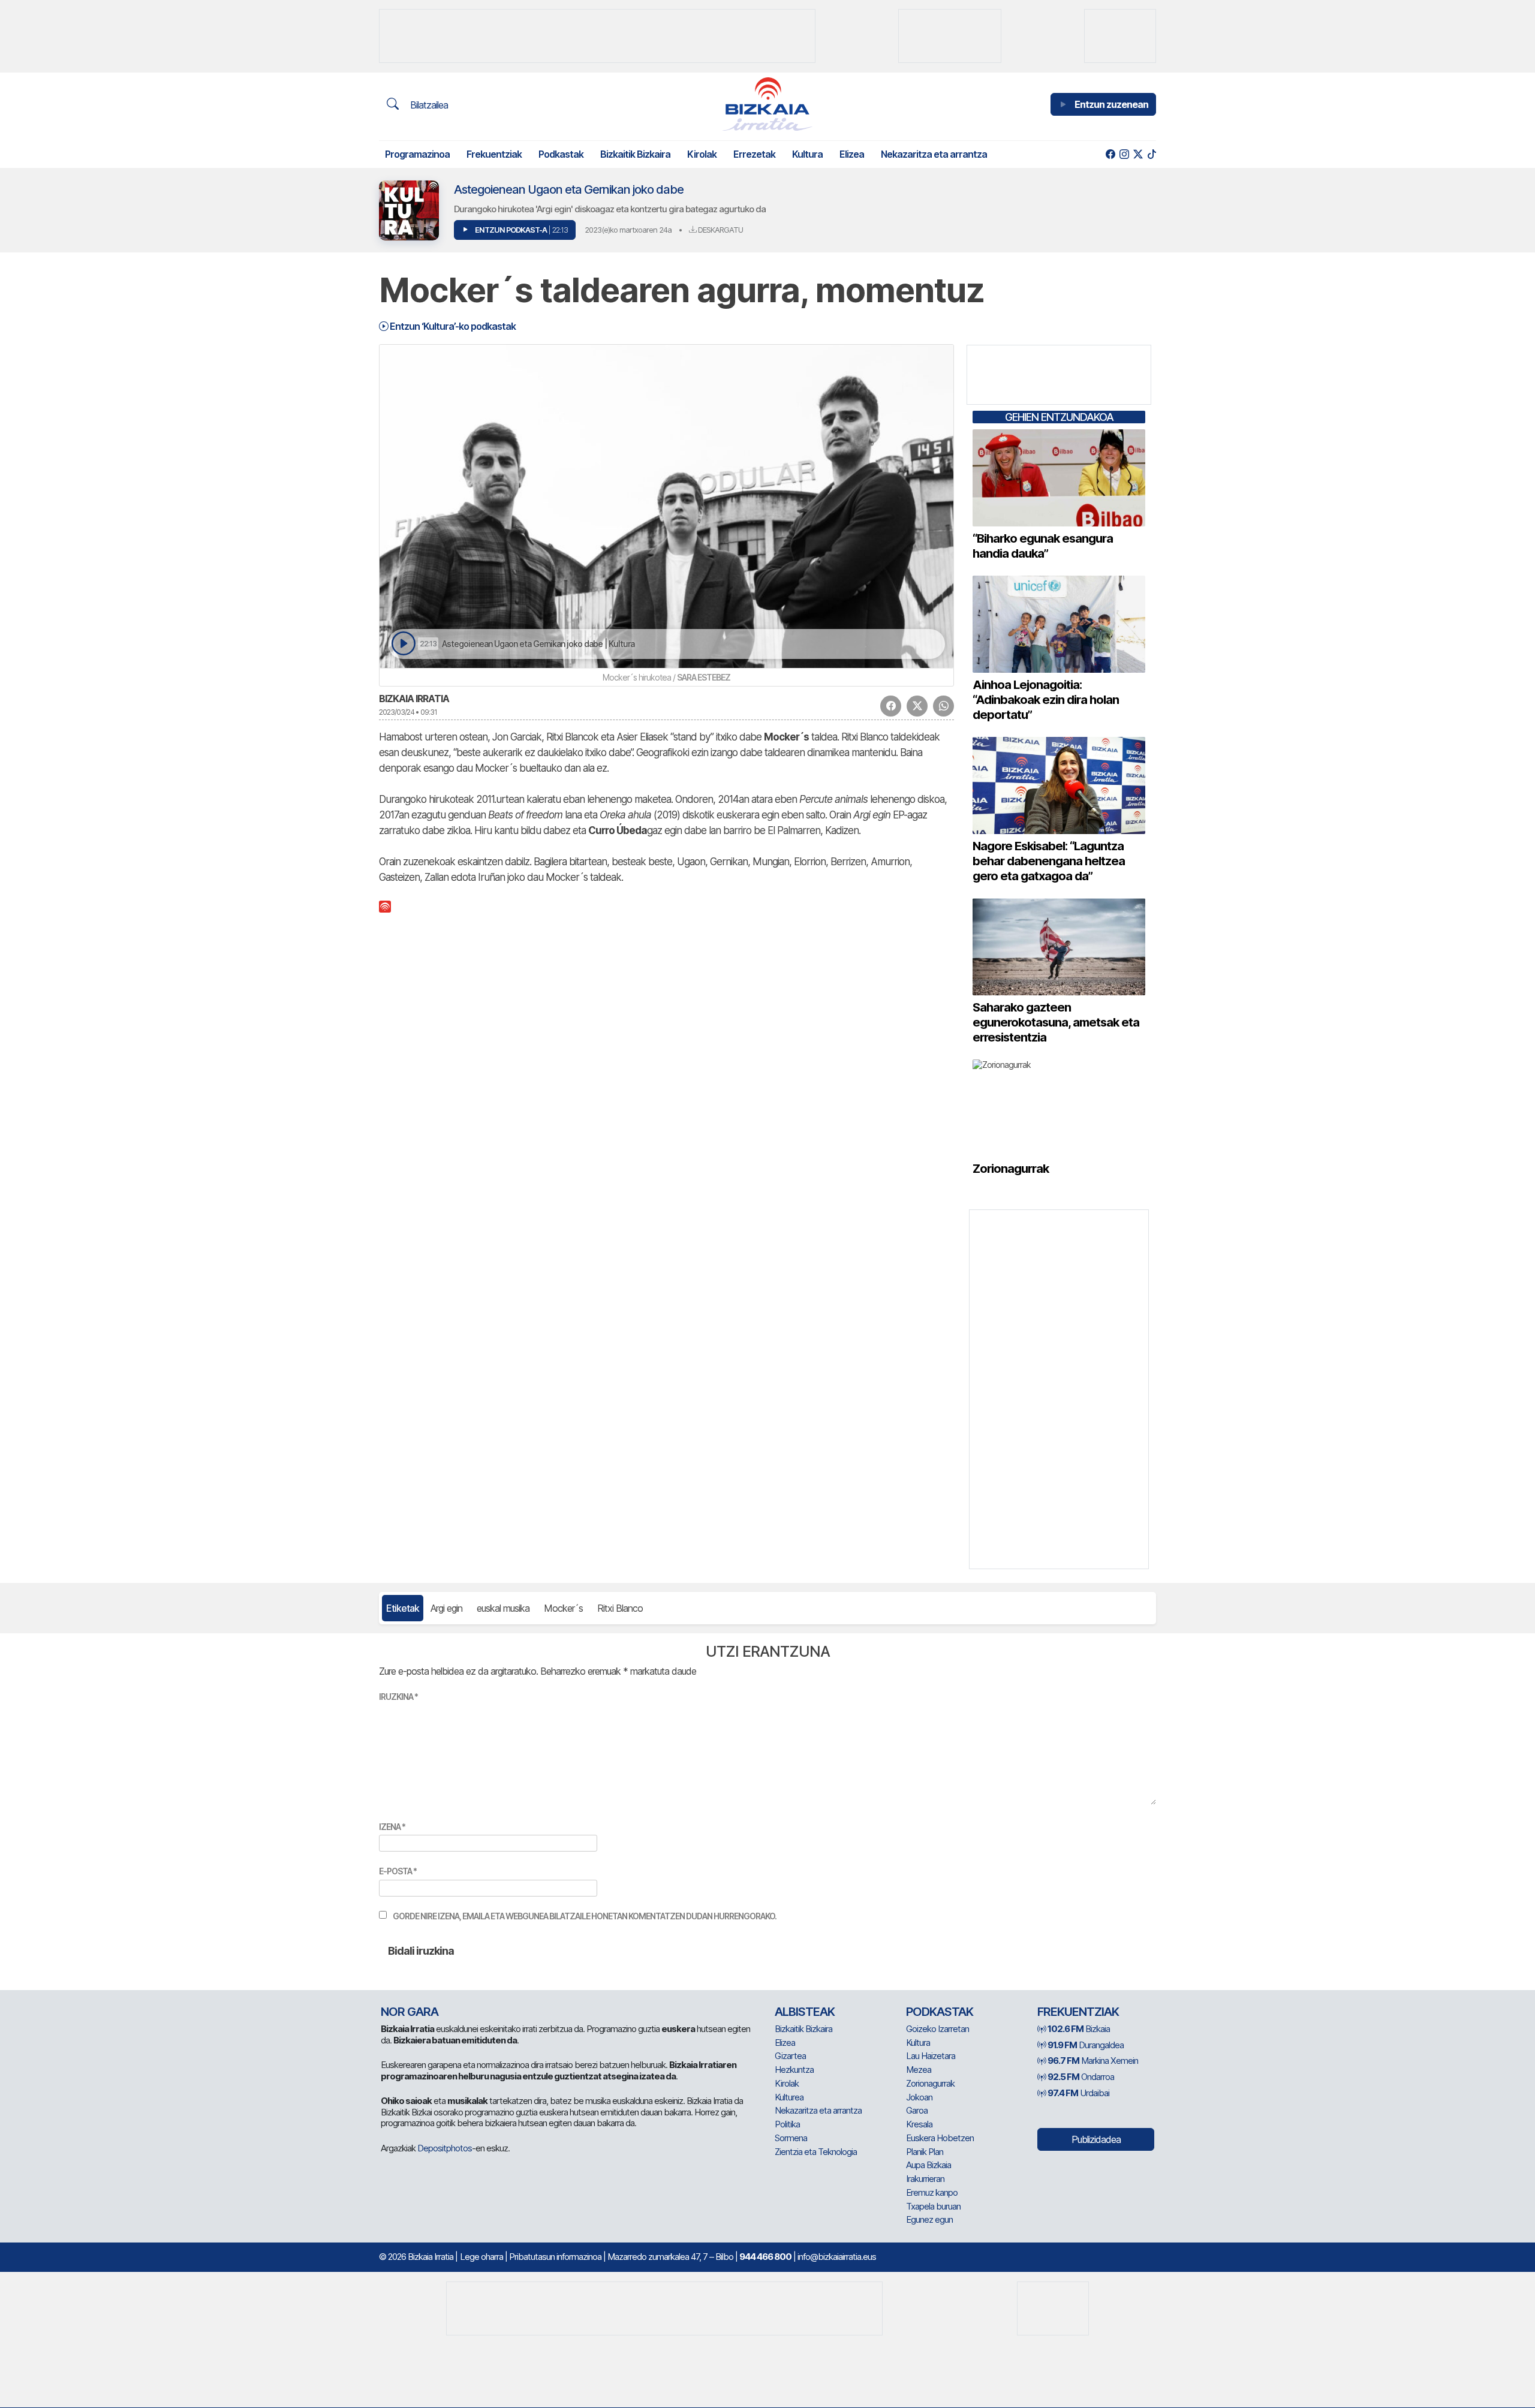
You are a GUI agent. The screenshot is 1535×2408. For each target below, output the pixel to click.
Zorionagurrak (930, 2083)
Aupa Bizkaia (928, 2165)
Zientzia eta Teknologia (816, 2152)
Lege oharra (481, 2257)
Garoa (917, 2110)
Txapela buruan (933, 2206)
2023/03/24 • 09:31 (408, 712)
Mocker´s (563, 1608)
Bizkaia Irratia (414, 699)
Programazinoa (417, 154)
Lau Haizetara (931, 2056)
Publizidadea (1096, 2139)
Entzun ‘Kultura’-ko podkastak (452, 326)
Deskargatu (720, 230)
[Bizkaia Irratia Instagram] (1124, 154)
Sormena (791, 2138)
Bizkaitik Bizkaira (635, 154)
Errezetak (754, 154)
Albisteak (805, 2012)
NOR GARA (410, 2012)
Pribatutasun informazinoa (555, 2257)
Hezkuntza (794, 2070)
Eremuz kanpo (932, 2192)
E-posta (398, 1871)
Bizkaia (1079, 2029)
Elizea (852, 154)
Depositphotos (445, 2148)
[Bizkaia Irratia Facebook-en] (1110, 154)
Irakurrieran (925, 2179)
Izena (392, 1827)
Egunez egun (929, 2219)
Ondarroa (1081, 2077)
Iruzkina (398, 1697)
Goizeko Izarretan (937, 2029)
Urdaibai (1078, 2093)
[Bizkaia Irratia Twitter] (1138, 154)
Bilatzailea (428, 105)
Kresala (919, 2124)
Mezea (919, 2070)
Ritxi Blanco (620, 1608)
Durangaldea (1086, 2045)
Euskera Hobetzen (940, 2138)
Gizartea (790, 2056)
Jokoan (919, 2097)
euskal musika (503, 1608)
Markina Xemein (1093, 2061)
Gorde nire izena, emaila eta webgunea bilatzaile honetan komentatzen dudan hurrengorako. (585, 1916)
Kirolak (702, 154)
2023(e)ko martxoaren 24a (628, 230)
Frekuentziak (494, 154)
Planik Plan (925, 2152)
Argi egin (446, 1608)
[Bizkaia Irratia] (767, 104)
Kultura (807, 154)
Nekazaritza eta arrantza (934, 154)
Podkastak (561, 154)
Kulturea (789, 2097)
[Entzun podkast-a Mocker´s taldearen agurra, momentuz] (403, 644)
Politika (787, 2124)
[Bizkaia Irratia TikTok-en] (1152, 154)
